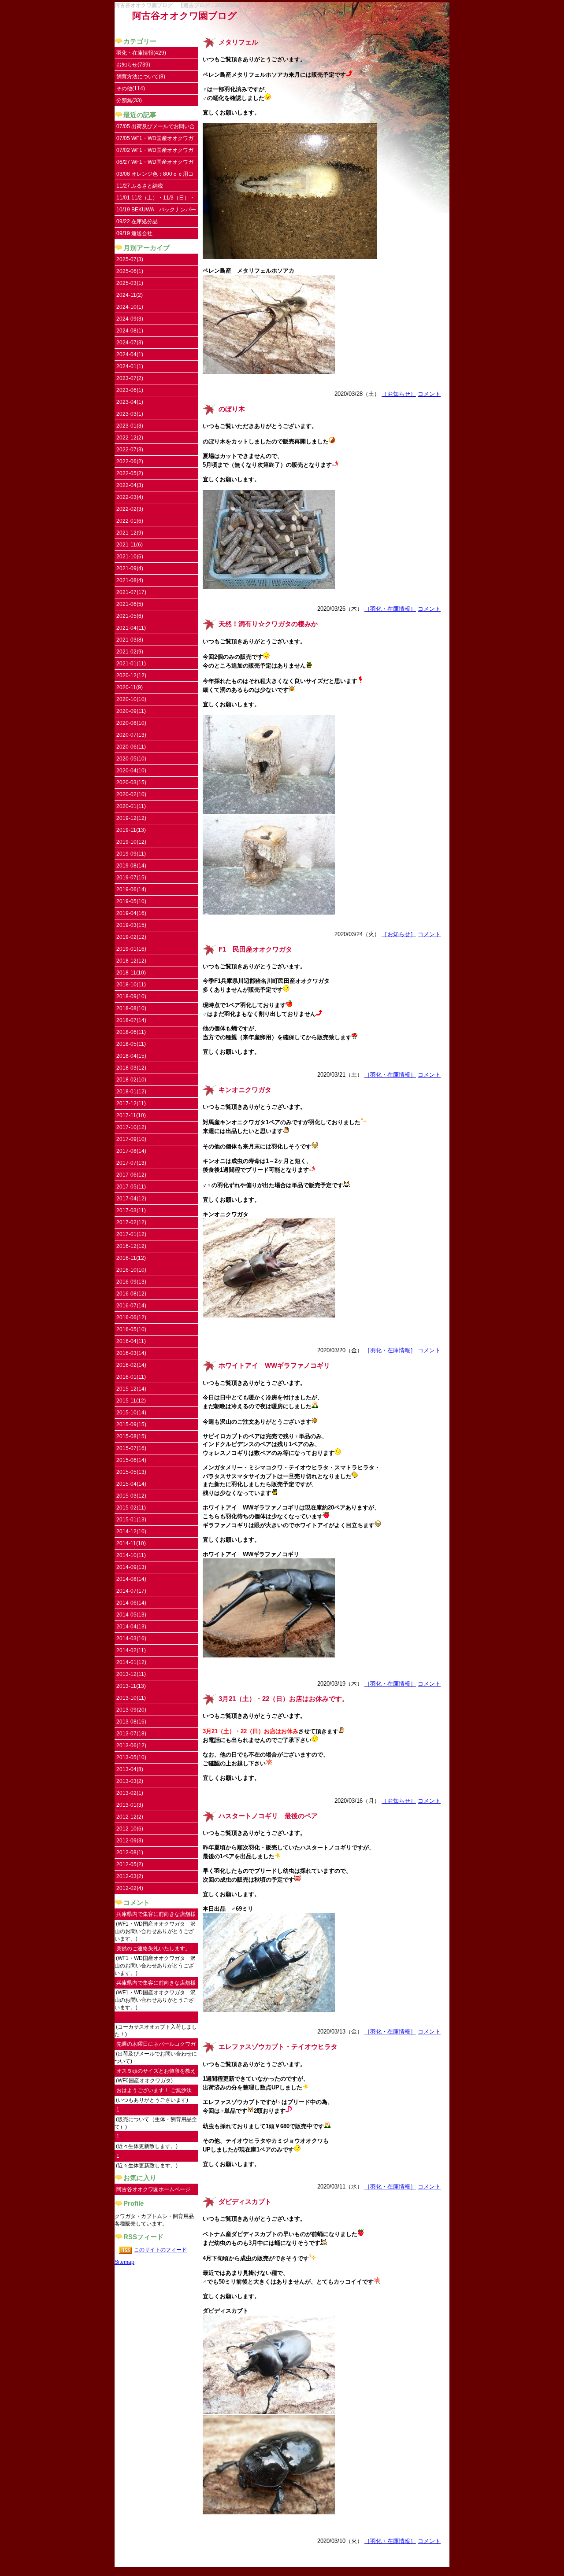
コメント (429, 394)
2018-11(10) (131, 973)
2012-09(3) (130, 1841)
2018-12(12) (131, 961)
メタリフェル (238, 42)
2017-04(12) (131, 1199)
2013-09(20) (131, 1710)
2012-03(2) (130, 1876)
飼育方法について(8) (141, 77)
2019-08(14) (131, 866)
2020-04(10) (131, 771)
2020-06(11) (131, 747)
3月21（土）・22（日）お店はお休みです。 (284, 1699)
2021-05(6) (130, 616)
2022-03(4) (130, 497)
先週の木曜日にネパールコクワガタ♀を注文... (156, 2046)
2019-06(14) (131, 889)
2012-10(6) (130, 1829)
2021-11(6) (130, 545)
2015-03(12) (131, 1496)
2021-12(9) (130, 533)
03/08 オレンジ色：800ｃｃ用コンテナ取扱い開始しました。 (155, 175)
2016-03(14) (131, 1353)
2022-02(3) (130, 509)
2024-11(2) (130, 295)
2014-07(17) (131, 1591)
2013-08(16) (131, 1722)
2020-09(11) (131, 711)
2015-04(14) (131, 1484)
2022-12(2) (130, 438)
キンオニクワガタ (245, 1090)
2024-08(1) (130, 331)
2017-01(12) (131, 1234)
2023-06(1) (130, 390)
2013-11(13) (131, 1686)
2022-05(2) (130, 473)
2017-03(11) (131, 1210)
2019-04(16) (131, 913)
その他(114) (131, 89)
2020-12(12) (131, 675)
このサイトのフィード (160, 2250)
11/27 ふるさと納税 (140, 186)
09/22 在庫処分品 (137, 221)
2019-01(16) (131, 949)
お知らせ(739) (133, 65)
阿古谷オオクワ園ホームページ (153, 2189)
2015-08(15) (131, 1436)
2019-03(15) (131, 925)
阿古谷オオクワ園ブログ (185, 16)
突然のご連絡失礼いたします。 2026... (153, 1950)
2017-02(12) (131, 1222)
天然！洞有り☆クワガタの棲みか (268, 624)
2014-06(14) (131, 1603)
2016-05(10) (131, 1329)
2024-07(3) (130, 343)
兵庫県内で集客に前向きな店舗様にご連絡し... (156, 1916)
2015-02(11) (131, 1508)
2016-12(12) (131, 1246)
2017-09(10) (131, 1139)
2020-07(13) (131, 735)
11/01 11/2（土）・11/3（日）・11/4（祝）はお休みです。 (156, 199)
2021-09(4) (130, 568)
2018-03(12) (131, 1068)
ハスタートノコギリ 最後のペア (268, 1816)
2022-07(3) (130, 450)
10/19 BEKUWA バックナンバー (156, 210)
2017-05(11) (131, 1187)
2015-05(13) (131, 1472)
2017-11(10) (131, 1115)
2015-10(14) (131, 1413)
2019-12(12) (131, 818)
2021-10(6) (130, 557)
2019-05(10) (131, 901)
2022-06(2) (130, 461)
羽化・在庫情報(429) (141, 53)
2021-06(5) (130, 604)
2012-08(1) (130, 1853)
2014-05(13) (131, 1615)
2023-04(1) (130, 402)
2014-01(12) (131, 1662)
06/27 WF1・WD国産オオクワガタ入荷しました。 (155, 164)
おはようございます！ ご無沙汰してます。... (154, 2092)
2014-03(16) (131, 1639)
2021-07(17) (131, 592)
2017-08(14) (131, 1151)
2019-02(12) (131, 937)
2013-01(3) (130, 1805)
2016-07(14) (131, 1306)
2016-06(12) (131, 1318)
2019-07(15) (131, 878)
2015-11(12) (131, 1401)
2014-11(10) (131, 1543)
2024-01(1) (130, 366)
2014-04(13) (131, 1627)
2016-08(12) (131, 1294)
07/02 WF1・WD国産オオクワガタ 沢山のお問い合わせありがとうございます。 (156, 152)
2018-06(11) (131, 1032)
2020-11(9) (130, 687)
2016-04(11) (131, 1341)
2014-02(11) (131, 1650)
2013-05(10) (131, 1757)
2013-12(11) (131, 1674)
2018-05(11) (131, 1044)
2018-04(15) (131, 1056)
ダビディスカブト (245, 2202)
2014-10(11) (131, 1555)
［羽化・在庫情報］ (390, 609)
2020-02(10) (131, 794)
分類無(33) (129, 100)
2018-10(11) (131, 985)
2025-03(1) (130, 283)
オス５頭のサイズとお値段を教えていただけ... (156, 2072)
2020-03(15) (131, 782)
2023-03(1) (130, 414)
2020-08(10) (131, 723)
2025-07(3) (130, 259)
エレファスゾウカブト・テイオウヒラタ (278, 2047)
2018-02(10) (131, 1080)
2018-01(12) (131, 1092)
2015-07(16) (131, 1448)
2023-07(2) (130, 378)
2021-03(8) (130, 640)
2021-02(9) (130, 652)
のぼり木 (232, 409)
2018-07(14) (131, 1020)
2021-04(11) (131, 628)
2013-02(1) (130, 1793)
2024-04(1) (130, 354)
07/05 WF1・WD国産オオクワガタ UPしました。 (155, 140)
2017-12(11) (131, 1103)
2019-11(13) (131, 830)
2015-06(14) (131, 1460)
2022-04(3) (130, 485)
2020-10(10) (131, 699)
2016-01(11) (131, 1377)
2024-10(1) (130, 307)
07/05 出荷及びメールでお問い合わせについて (156, 128)
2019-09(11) (131, 854)
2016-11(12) (131, 1258)
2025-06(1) (130, 271)
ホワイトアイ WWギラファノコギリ (274, 1366)
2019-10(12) (131, 842)
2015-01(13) (131, 1520)
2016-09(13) (131, 1282)
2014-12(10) (131, 1532)
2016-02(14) (131, 1365)
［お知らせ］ (399, 394)
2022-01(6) (130, 521)
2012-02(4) (130, 1888)
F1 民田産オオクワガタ (255, 949)
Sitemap (124, 2262)
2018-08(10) (131, 1008)
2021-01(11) (131, 664)
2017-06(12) (131, 1175)
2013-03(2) (130, 1781)
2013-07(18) (131, 1734)
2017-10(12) (131, 1127)
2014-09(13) (131, 1567)
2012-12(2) (130, 1817)
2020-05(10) (131, 759)
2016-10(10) (131, 1270)
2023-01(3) (130, 426)
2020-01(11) (131, 806)
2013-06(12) (131, 1746)
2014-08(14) (131, 1579)
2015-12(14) (131, 1389)
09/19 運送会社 (134, 233)
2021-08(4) (130, 580)
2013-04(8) (130, 1769)
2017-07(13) (131, 1163)
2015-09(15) (131, 1425)
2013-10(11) (131, 1698)
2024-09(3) (130, 319)
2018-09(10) (131, 996)
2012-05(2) (130, 1864)
